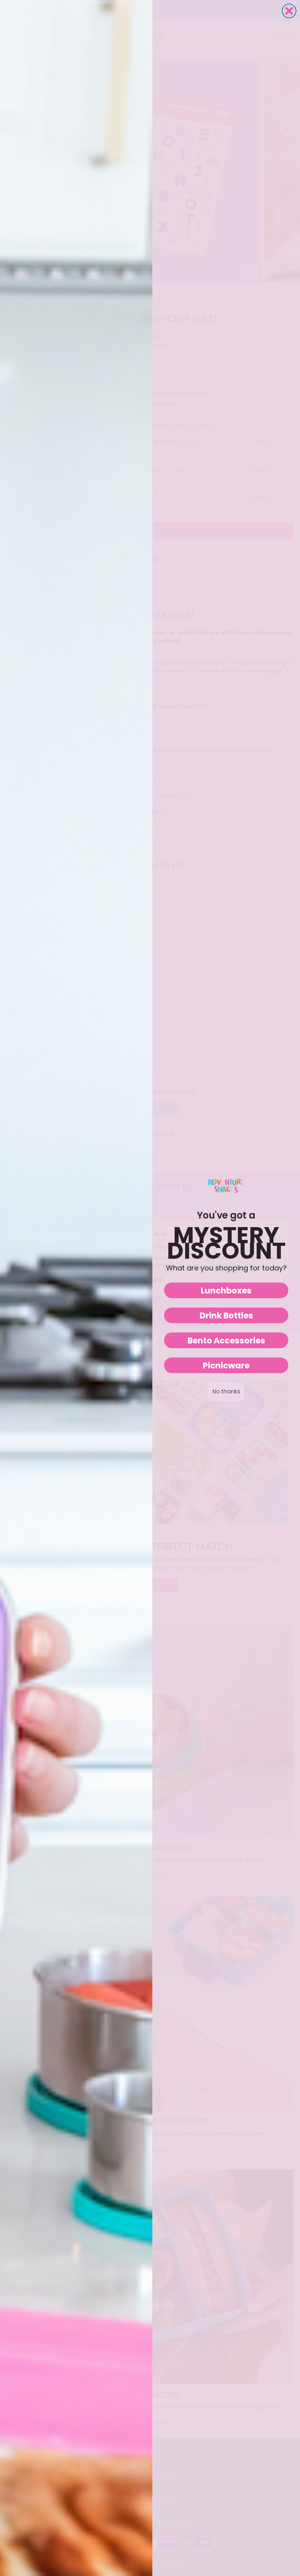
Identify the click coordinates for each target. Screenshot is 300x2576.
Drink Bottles (226, 1316)
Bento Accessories (226, 1340)
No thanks (226, 1391)
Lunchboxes (226, 1291)
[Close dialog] (289, 11)
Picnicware (226, 1365)
